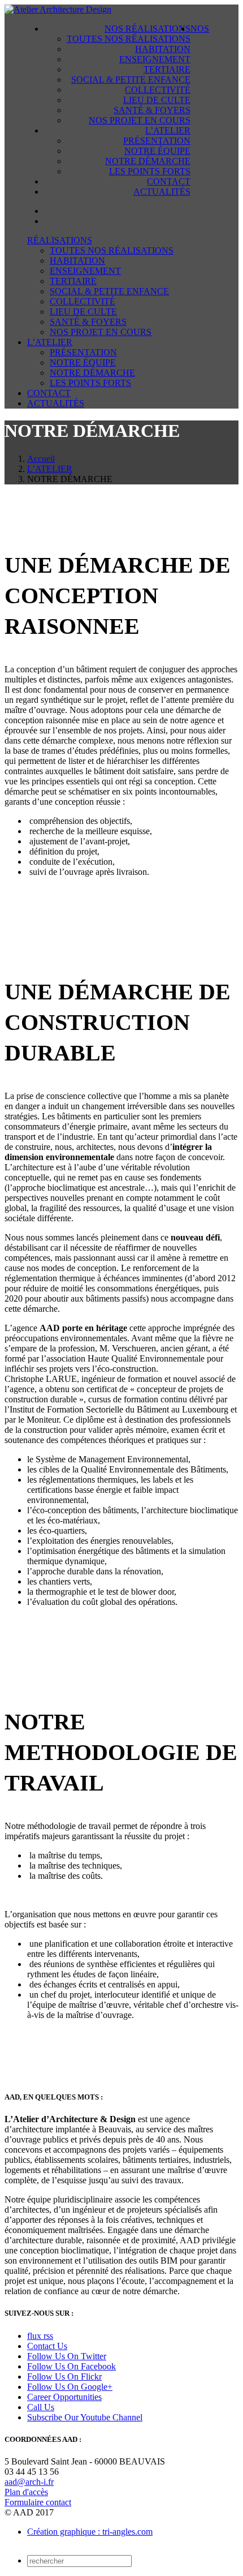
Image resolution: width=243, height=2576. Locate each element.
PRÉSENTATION (157, 141)
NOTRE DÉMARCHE (148, 161)
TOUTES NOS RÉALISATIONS (129, 39)
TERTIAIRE (167, 69)
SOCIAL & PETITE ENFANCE (131, 80)
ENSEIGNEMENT (155, 59)
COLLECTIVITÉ (158, 90)
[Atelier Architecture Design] (58, 9)
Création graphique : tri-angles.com (90, 2532)
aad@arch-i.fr (29, 2482)
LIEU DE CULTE (157, 100)
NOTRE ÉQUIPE (157, 151)
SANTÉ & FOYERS (152, 110)
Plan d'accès (26, 2492)
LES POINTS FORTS (150, 171)
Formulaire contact (38, 2502)
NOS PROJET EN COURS (140, 120)
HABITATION (163, 49)
